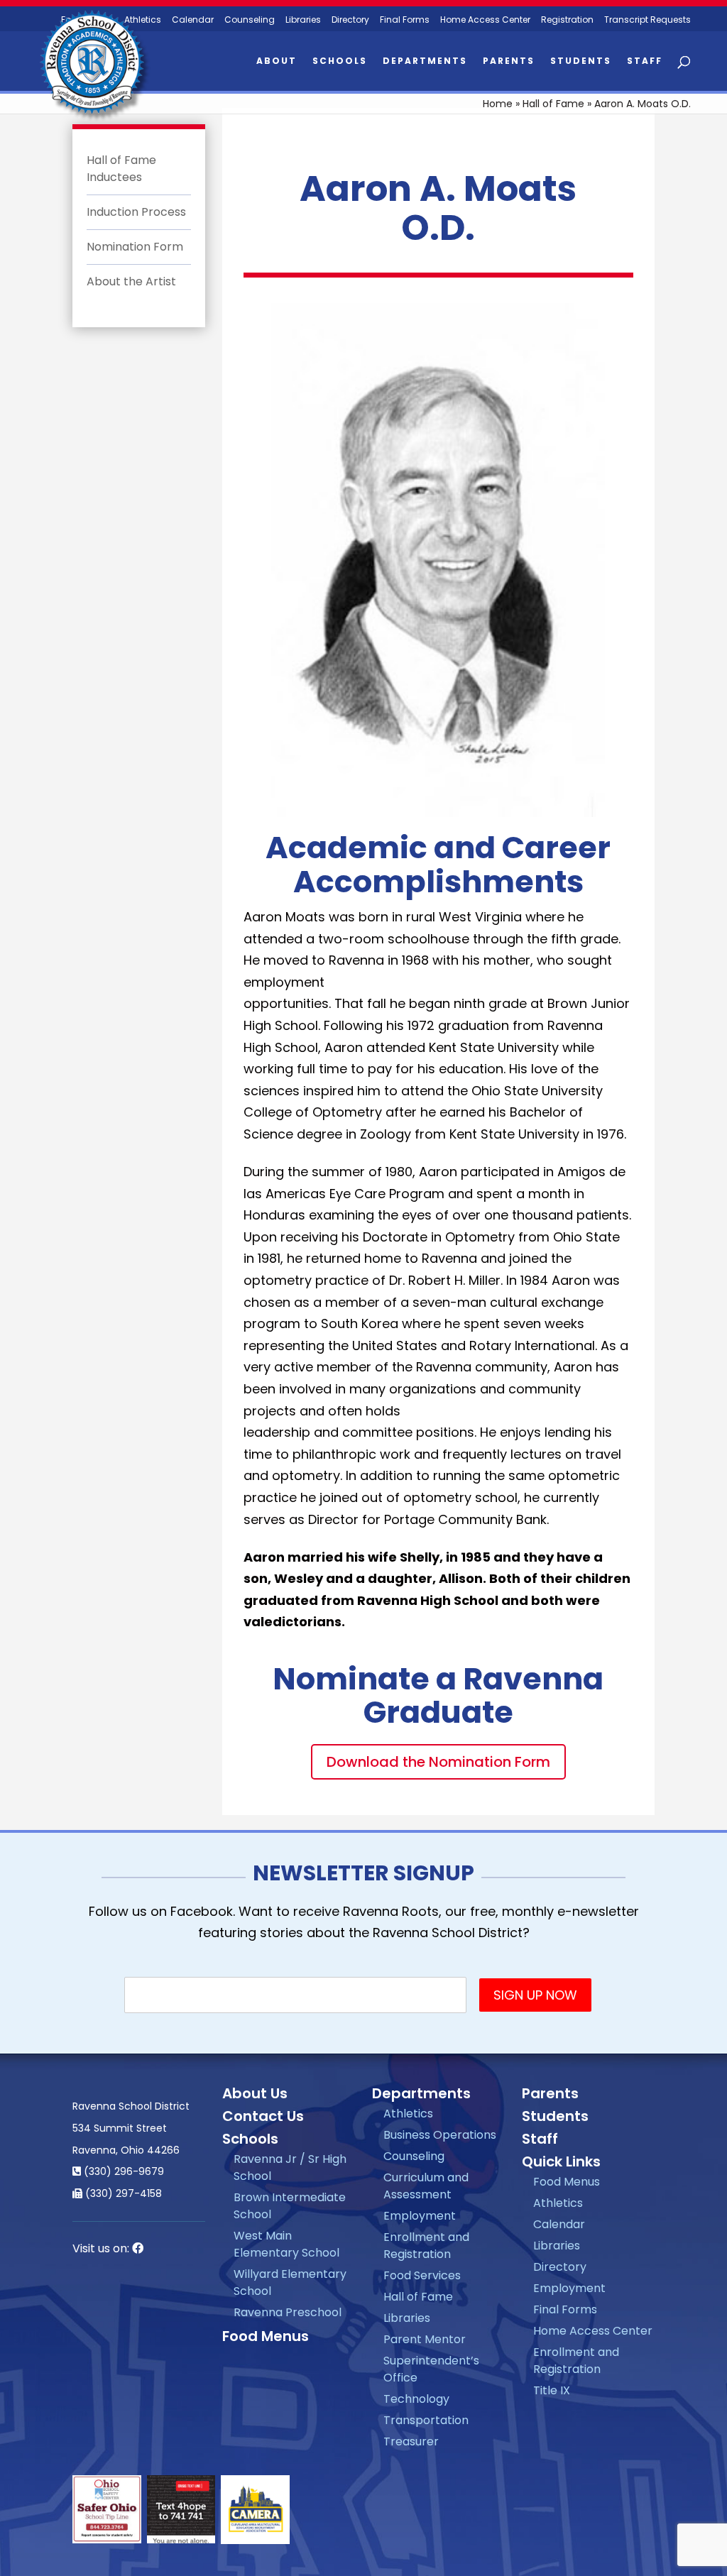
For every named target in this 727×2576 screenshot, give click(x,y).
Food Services (422, 2275)
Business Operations (440, 2135)
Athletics (408, 2114)
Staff (645, 61)
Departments (425, 61)
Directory (350, 20)
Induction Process (136, 212)
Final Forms (405, 20)
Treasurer (411, 2441)
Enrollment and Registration (426, 2246)
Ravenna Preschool (288, 2312)
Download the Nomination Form (438, 1762)
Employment (420, 2216)
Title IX (552, 2390)
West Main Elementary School (286, 2244)
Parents (509, 61)
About (277, 61)
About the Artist (131, 281)
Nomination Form (135, 247)
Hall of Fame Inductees (121, 169)
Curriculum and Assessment (426, 2186)
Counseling (250, 20)
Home (498, 104)
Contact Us (263, 2116)
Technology (416, 2399)
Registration (567, 20)
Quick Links (561, 2161)
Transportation (426, 2420)
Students (581, 61)
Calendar (193, 20)
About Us (255, 2093)
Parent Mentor (425, 2339)
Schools (340, 61)
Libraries (303, 20)
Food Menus (266, 2336)
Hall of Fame (553, 104)
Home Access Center (485, 20)
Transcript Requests (647, 20)
